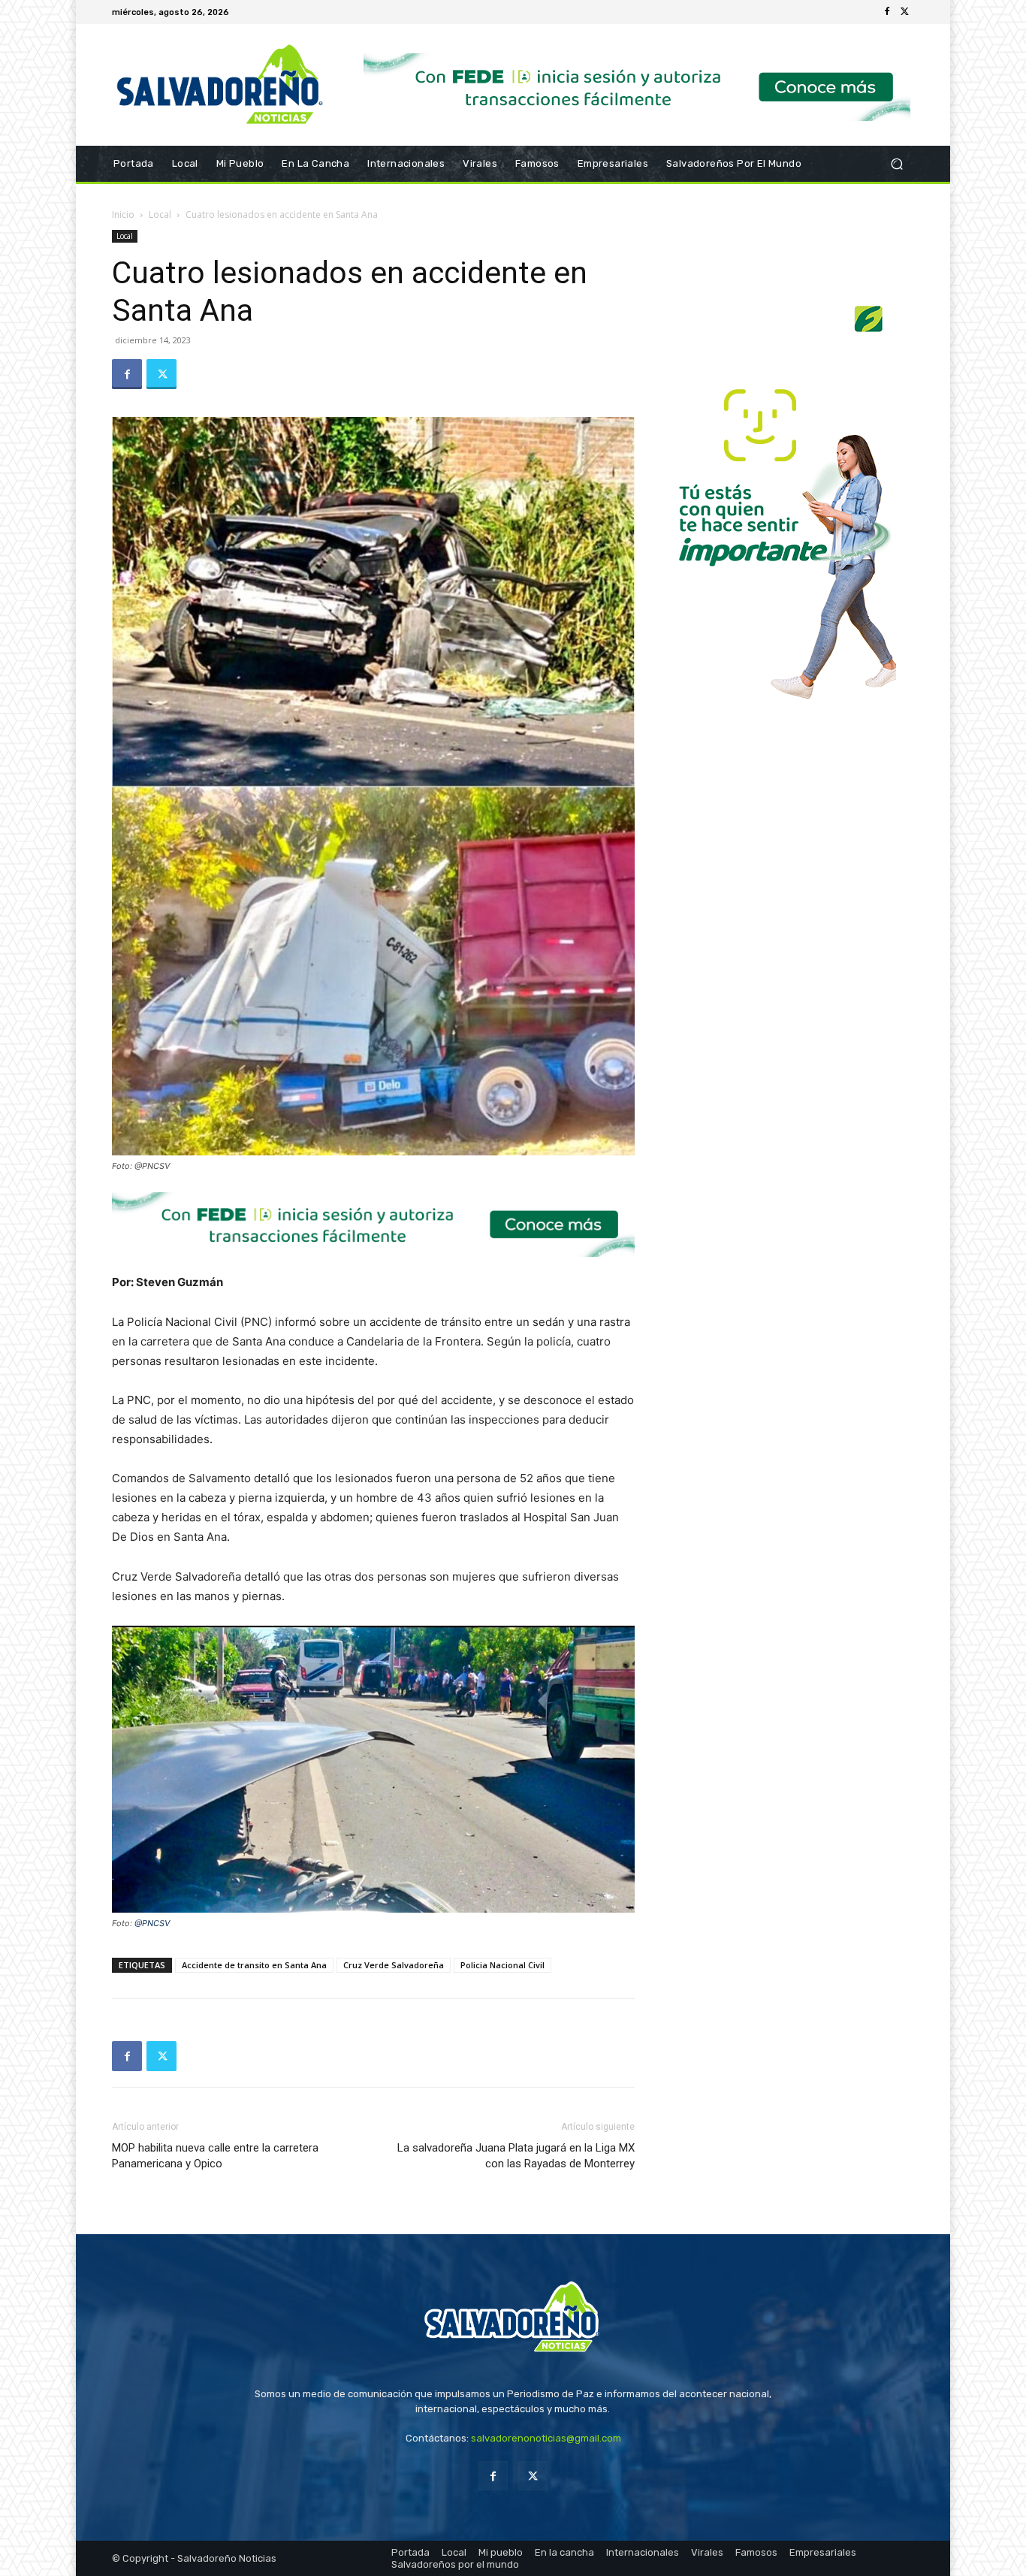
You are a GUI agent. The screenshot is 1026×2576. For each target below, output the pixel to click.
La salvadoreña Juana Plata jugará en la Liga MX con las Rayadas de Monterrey (516, 2156)
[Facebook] (887, 12)
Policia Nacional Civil (502, 1965)
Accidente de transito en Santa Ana (254, 1965)
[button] (896, 164)
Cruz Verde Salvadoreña (394, 1965)
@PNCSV (152, 1923)
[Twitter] (905, 12)
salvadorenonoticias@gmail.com (546, 2438)
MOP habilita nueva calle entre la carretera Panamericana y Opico (215, 2156)
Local (160, 214)
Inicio (123, 214)
